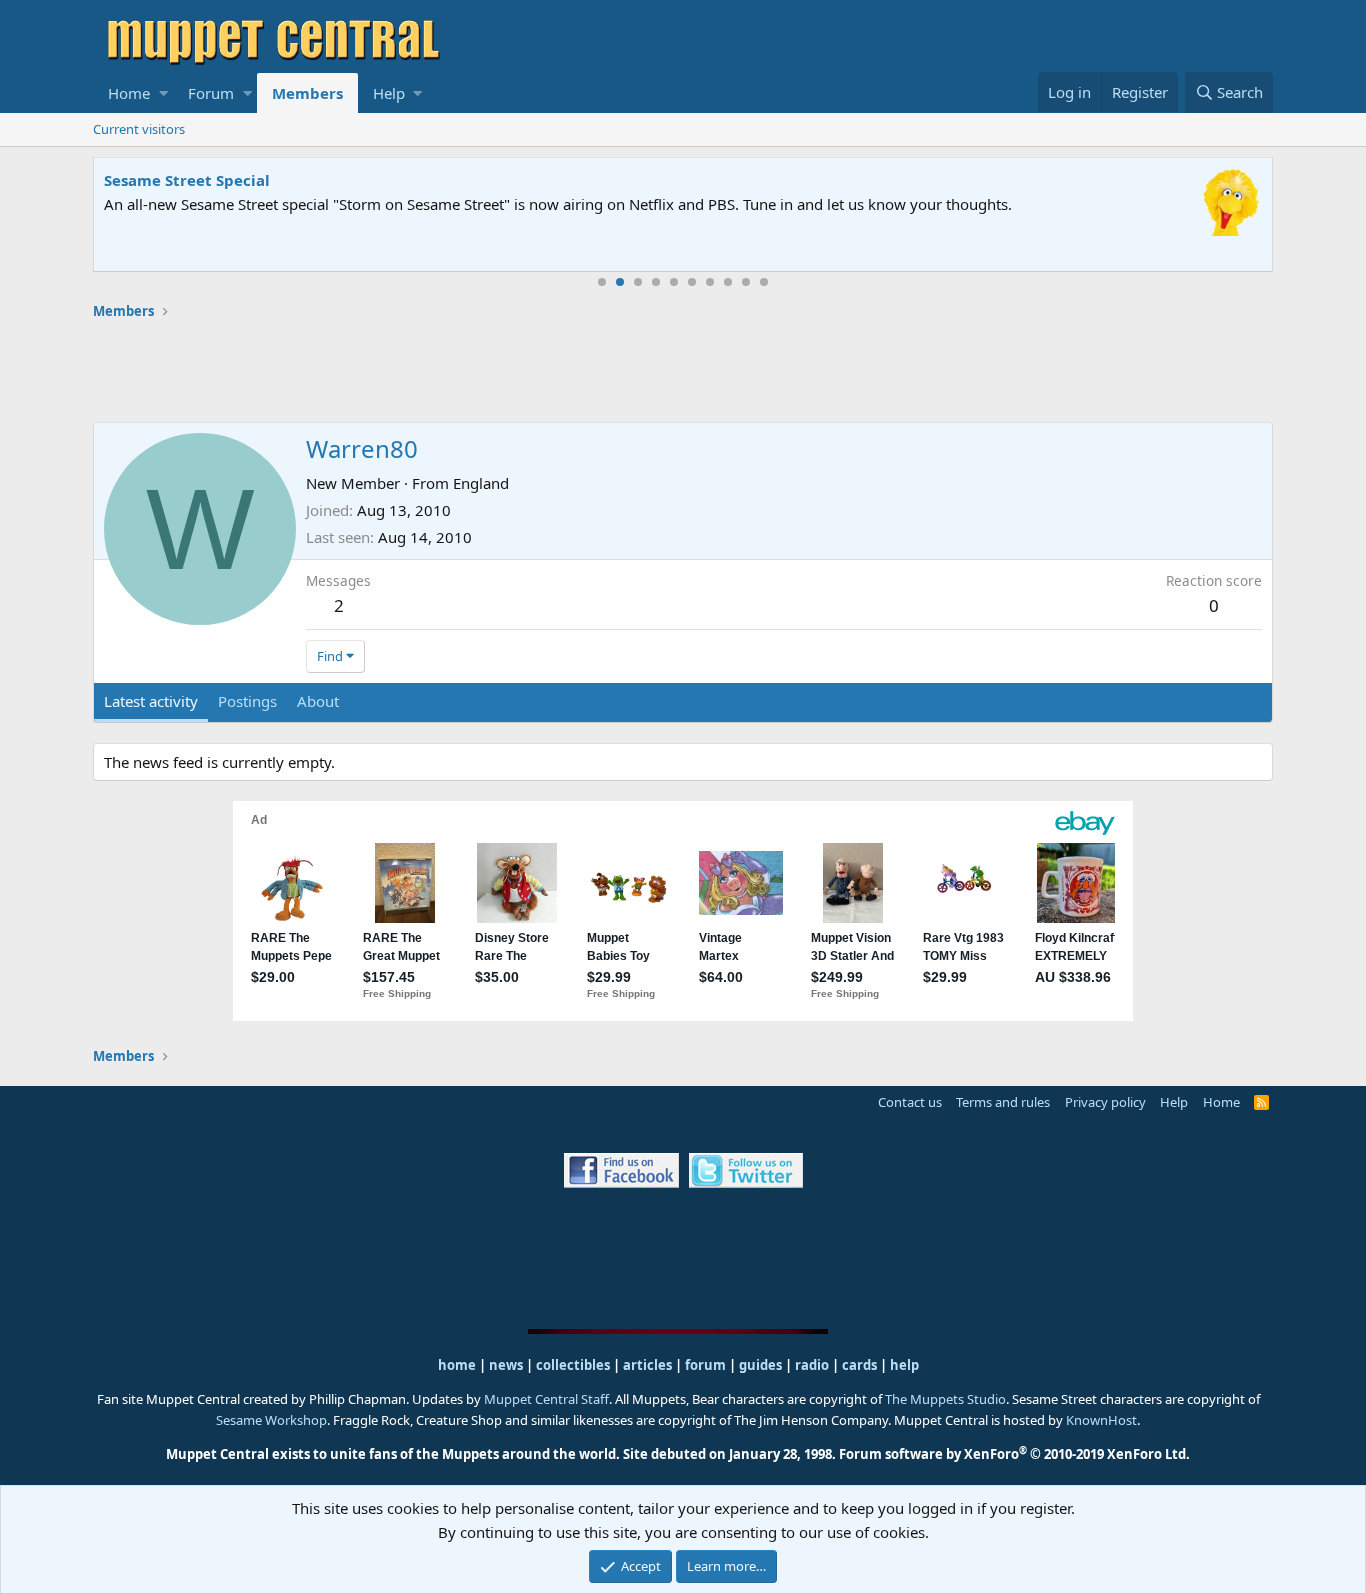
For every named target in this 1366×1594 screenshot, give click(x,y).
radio (812, 1365)
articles (649, 1365)
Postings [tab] (247, 701)
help (904, 1365)
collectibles (573, 1365)
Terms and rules (1003, 1102)
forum (705, 1365)
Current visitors (139, 129)
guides (760, 1365)
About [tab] (318, 701)
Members (307, 93)
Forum (211, 93)
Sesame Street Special (187, 180)
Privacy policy (1105, 1102)
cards (859, 1365)
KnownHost (1101, 1420)
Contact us (910, 1102)
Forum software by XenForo (1014, 1454)
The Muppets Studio (945, 1399)
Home (129, 93)
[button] (163, 93)
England (481, 483)
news (506, 1365)
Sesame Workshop (271, 1420)
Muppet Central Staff (546, 1399)
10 (764, 282)
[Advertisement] (683, 371)
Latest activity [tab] (151, 701)
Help (389, 93)
